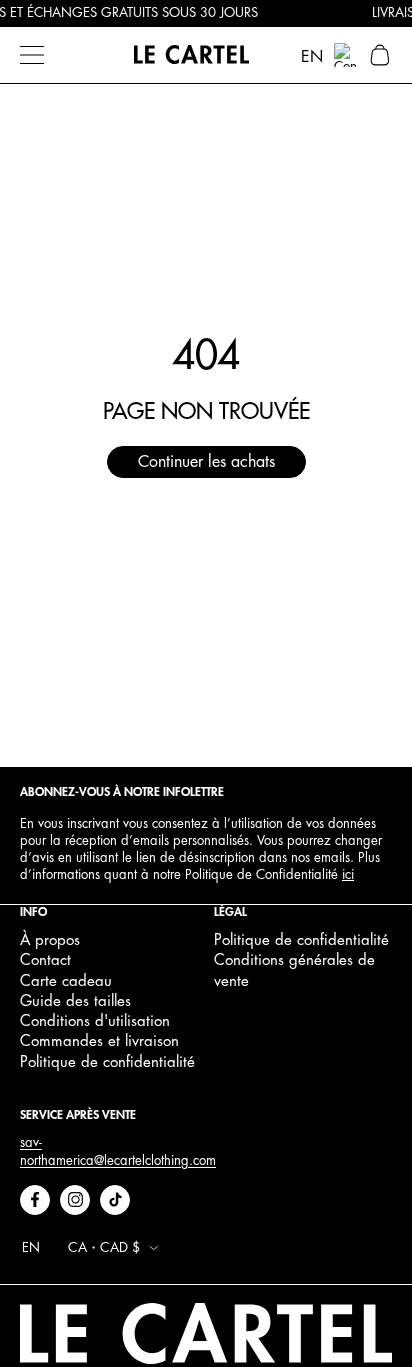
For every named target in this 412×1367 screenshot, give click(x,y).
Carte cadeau (66, 981)
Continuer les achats (206, 462)
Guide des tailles (75, 1001)
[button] (380, 55)
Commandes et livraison (99, 1041)
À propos (50, 940)
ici (348, 874)
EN (312, 57)
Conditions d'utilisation (95, 1021)
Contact (45, 960)
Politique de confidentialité (107, 1062)
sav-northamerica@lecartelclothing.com (118, 1151)
